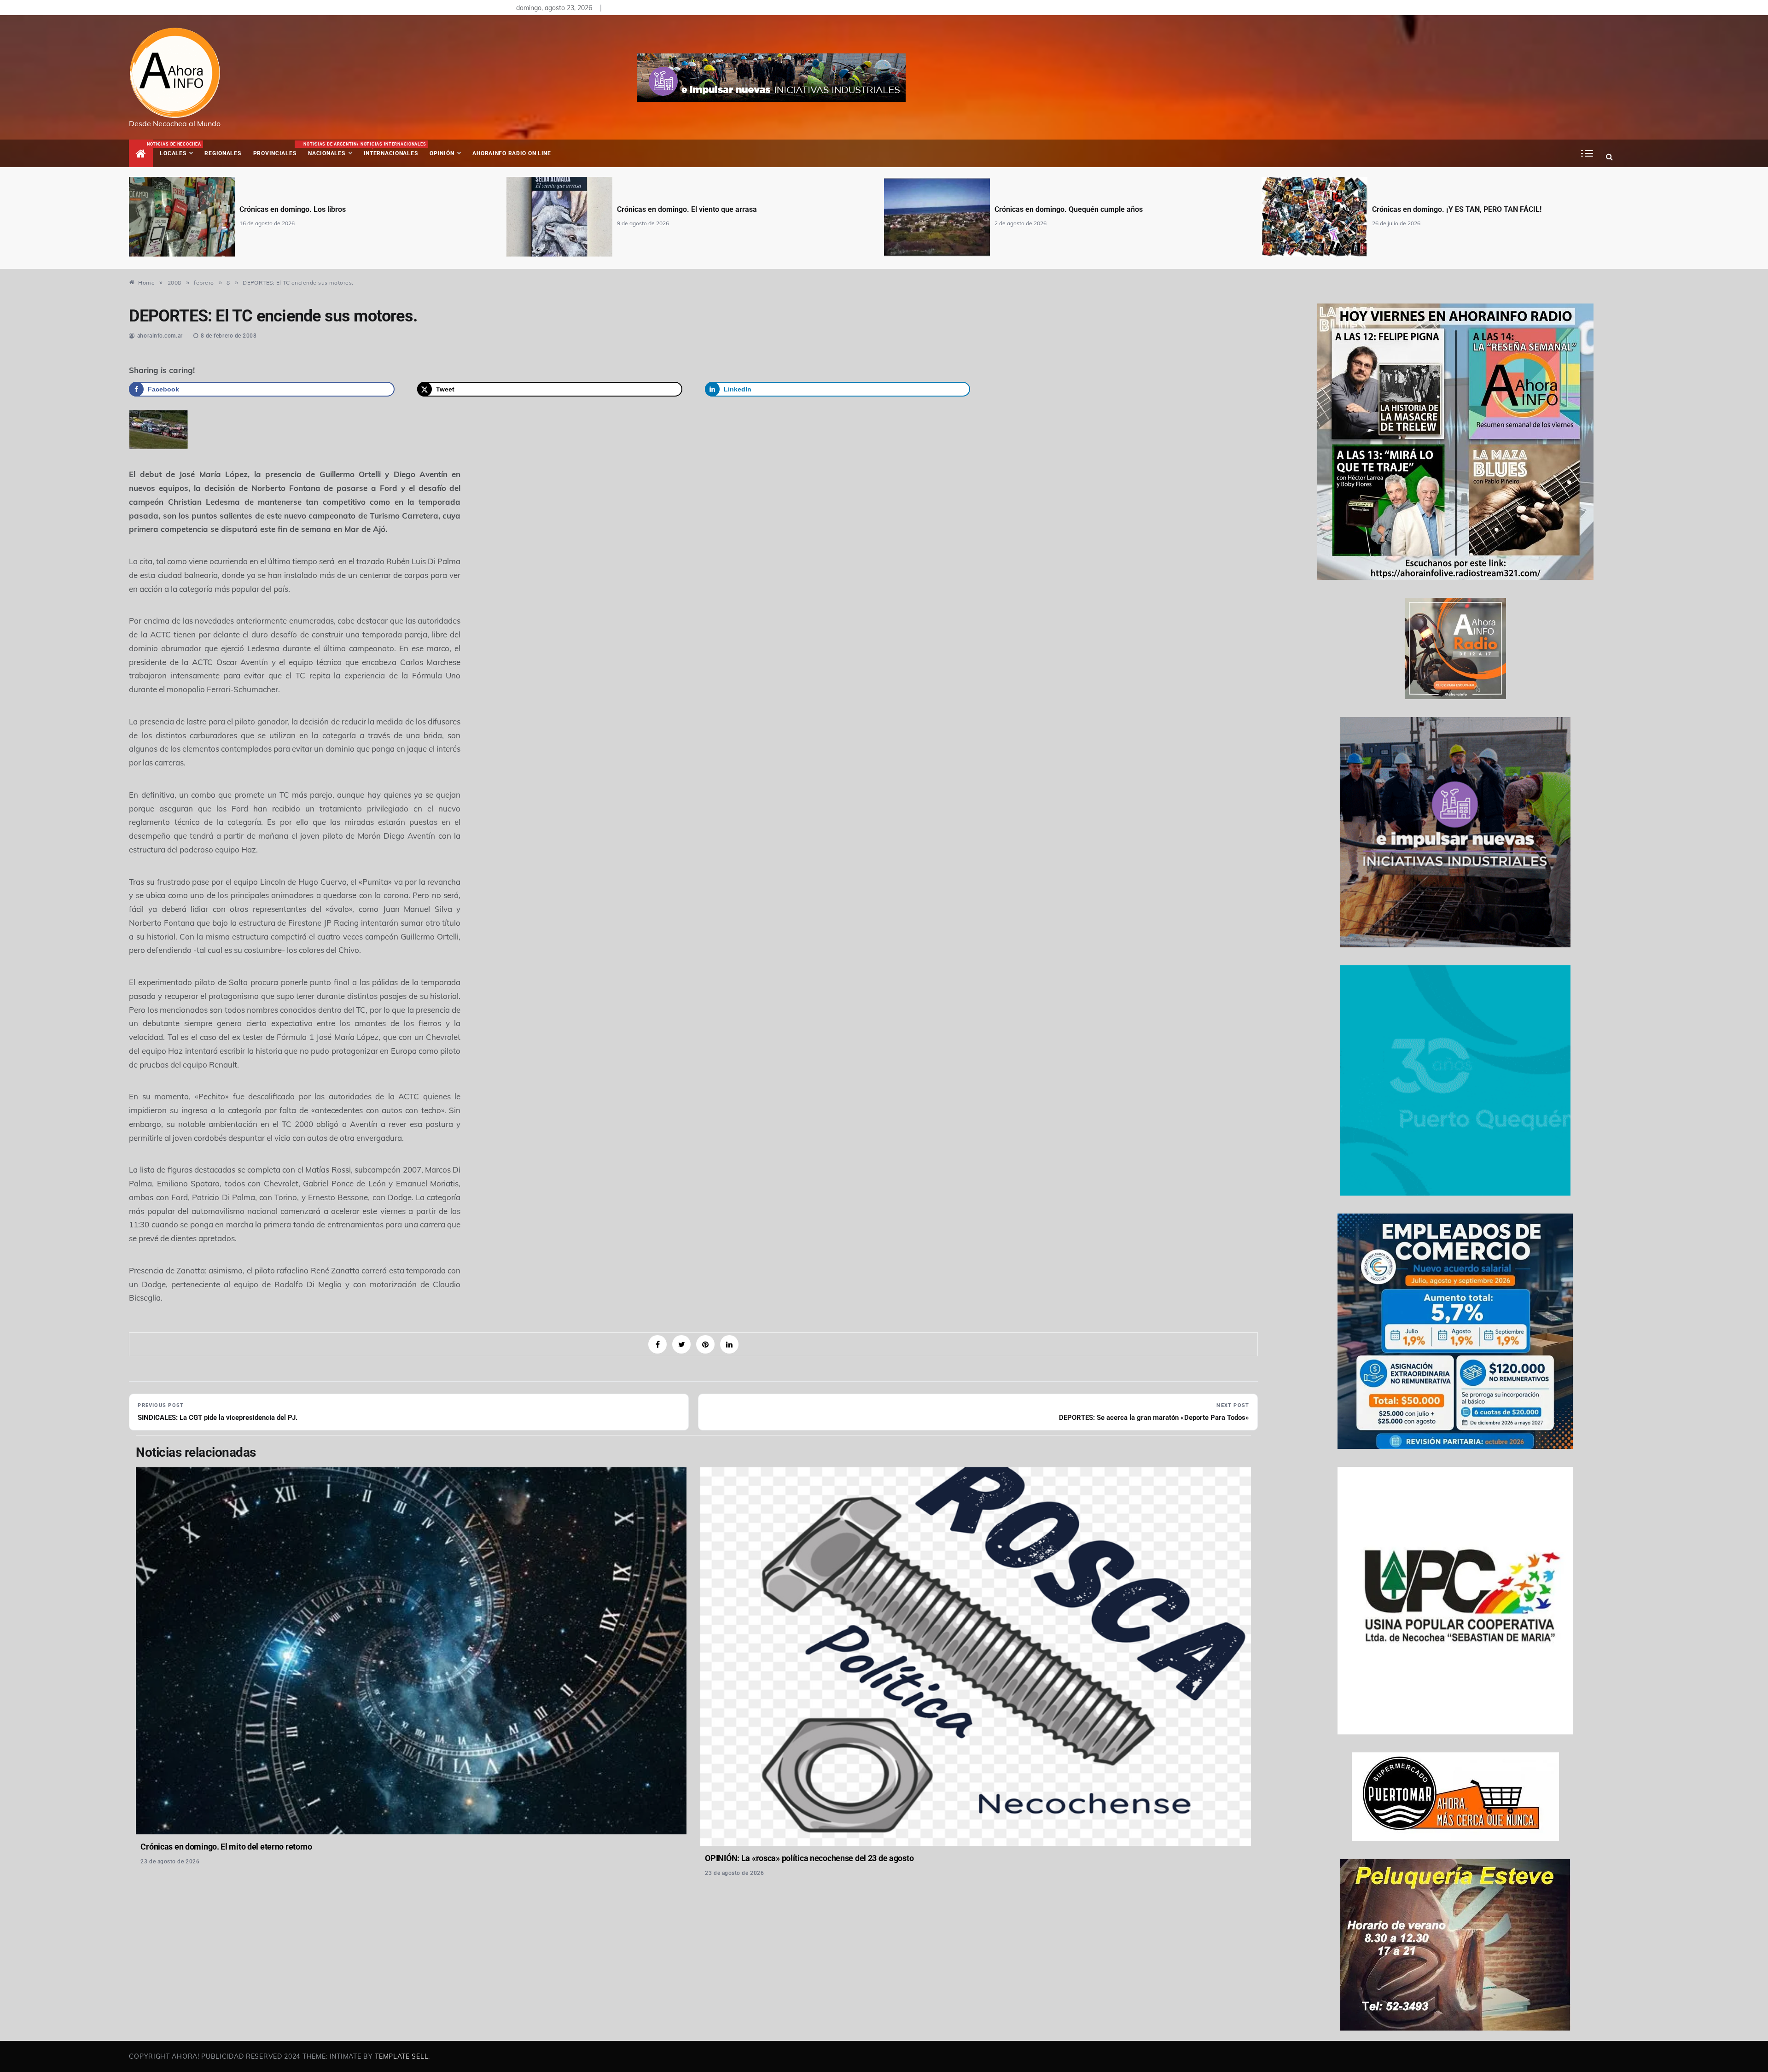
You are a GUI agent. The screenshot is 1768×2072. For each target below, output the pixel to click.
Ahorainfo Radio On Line (512, 153)
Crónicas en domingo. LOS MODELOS (1434, 209)
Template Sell (401, 2056)
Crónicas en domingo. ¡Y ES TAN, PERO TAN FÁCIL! (1079, 209)
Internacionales (392, 149)
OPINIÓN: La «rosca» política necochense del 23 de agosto (809, 1858)
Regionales (223, 153)
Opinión (442, 153)
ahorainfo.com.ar (160, 336)
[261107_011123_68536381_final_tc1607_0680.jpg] (158, 429)
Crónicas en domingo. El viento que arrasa (309, 209)
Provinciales (275, 153)
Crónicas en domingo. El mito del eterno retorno (226, 1847)
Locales (179, 149)
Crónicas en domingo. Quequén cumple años (691, 209)
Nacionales (330, 149)
